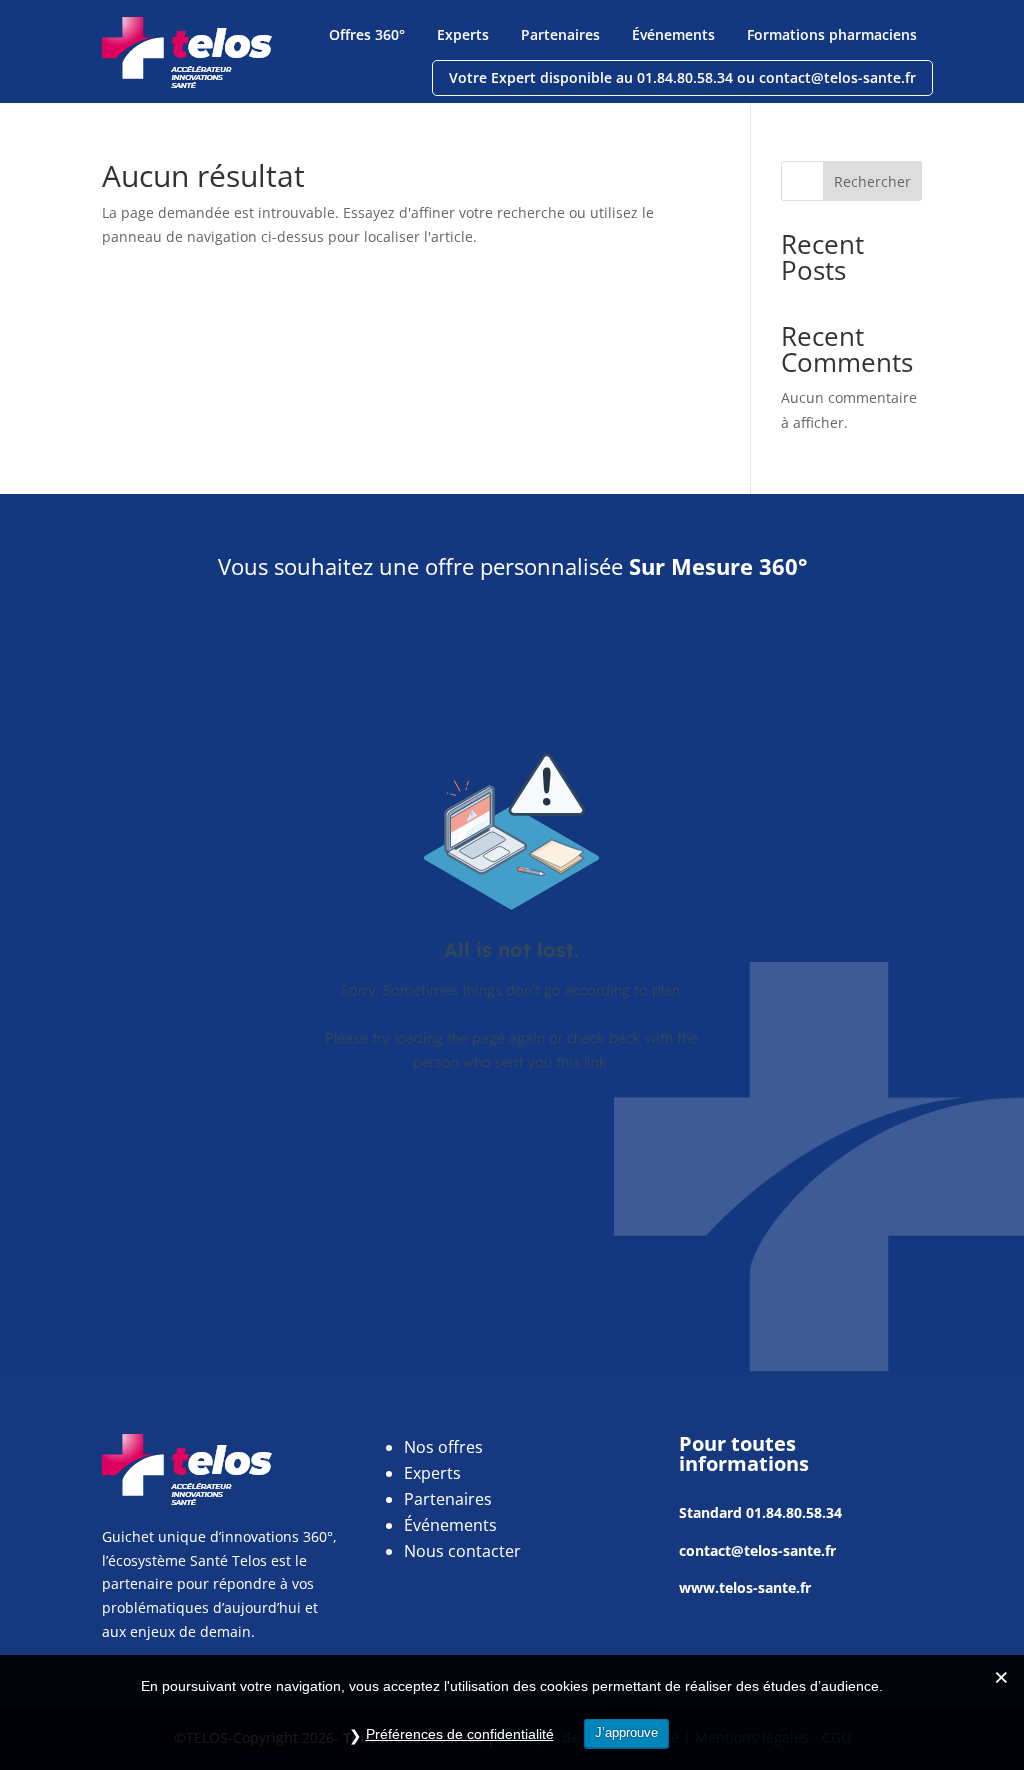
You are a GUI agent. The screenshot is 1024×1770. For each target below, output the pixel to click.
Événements (673, 34)
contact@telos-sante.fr (757, 1550)
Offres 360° (367, 34)
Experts (463, 34)
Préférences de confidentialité (460, 1734)
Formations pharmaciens (832, 34)
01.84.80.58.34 (794, 1512)
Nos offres (443, 1447)
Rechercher (872, 181)
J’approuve (626, 1732)
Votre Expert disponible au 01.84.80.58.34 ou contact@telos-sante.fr (682, 77)
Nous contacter (462, 1551)
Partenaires (560, 34)
